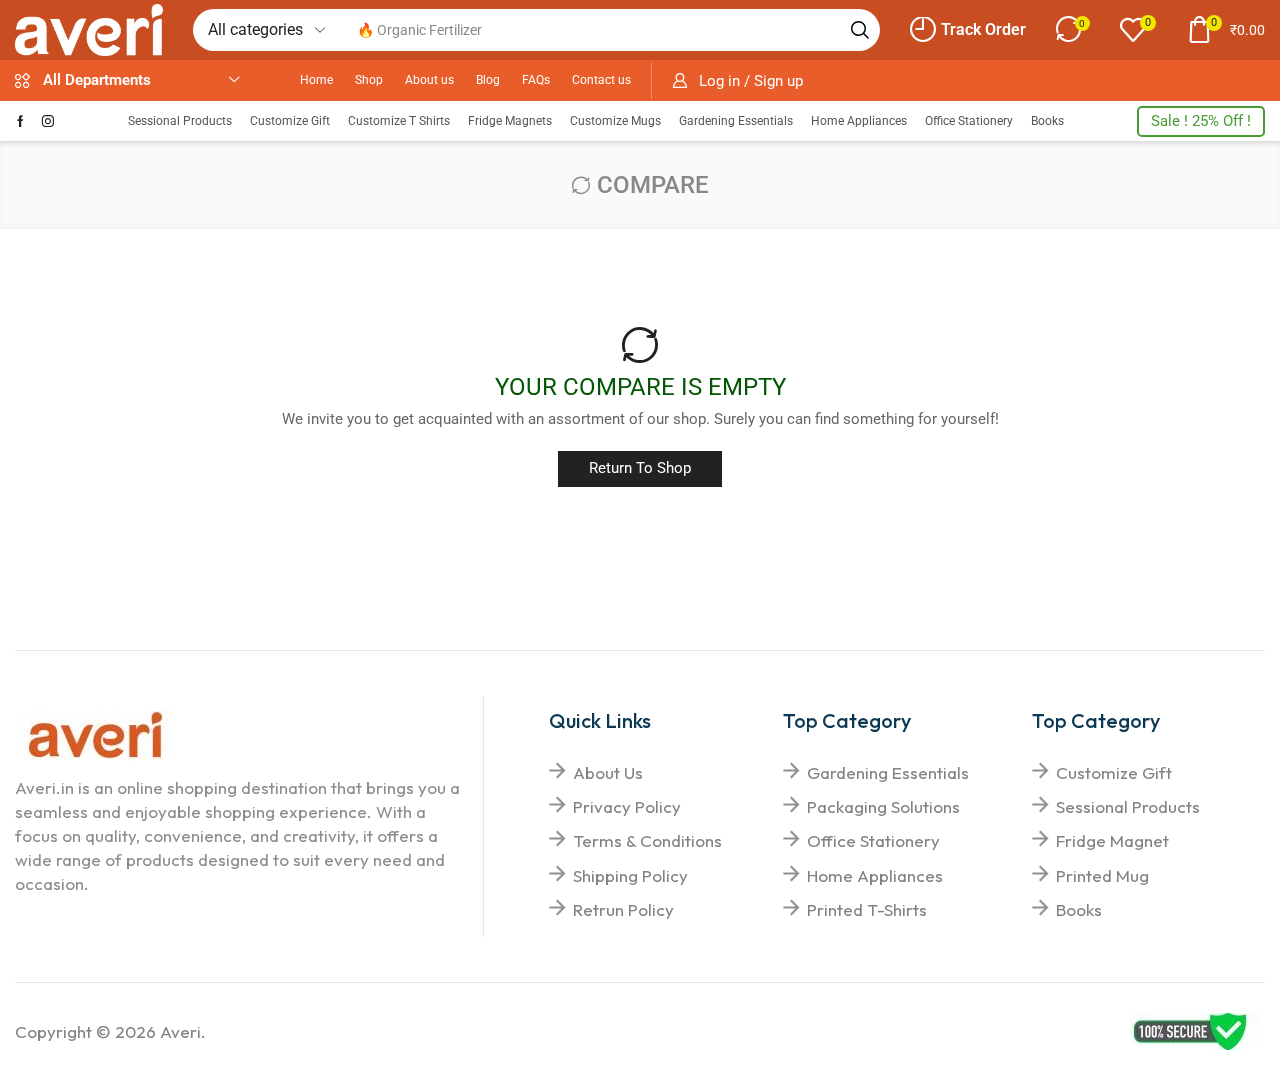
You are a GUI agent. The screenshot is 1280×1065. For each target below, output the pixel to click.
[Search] (860, 30)
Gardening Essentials (888, 772)
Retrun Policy (623, 909)
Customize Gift (1114, 772)
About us (608, 772)
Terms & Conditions (647, 840)
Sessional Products (1128, 806)
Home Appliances (875, 875)
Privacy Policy (627, 806)
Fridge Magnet (1112, 840)
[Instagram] (48, 121)
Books (1079, 909)
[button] (968, 30)
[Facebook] (20, 121)
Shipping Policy (630, 875)
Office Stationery (873, 840)
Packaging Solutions (883, 806)
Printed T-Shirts (867, 909)
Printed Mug (1102, 875)
